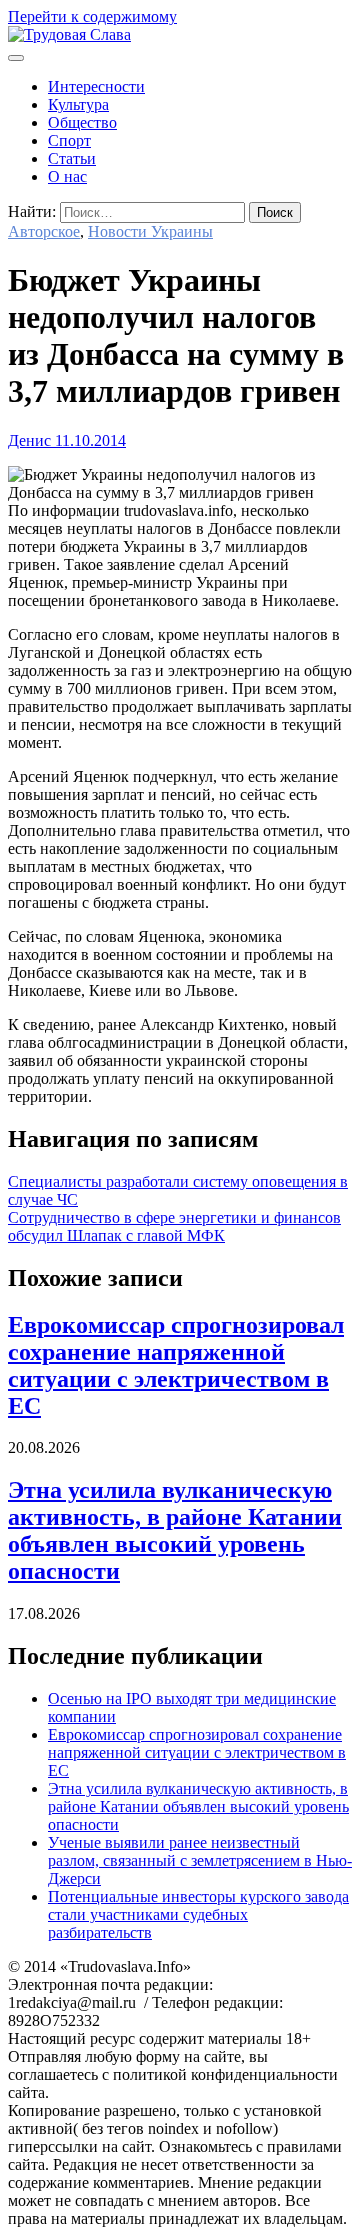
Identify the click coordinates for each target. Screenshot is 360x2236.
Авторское (44, 231)
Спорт (69, 140)
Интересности (96, 86)
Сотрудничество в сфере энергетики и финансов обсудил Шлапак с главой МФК (174, 1226)
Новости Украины (150, 231)
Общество (82, 122)
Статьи (72, 158)
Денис (29, 440)
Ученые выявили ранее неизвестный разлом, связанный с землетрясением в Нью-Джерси (200, 1860)
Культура (78, 104)
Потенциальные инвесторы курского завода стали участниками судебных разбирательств (198, 1914)
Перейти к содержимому (92, 16)
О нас (67, 176)
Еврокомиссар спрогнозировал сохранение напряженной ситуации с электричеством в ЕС (176, 1365)
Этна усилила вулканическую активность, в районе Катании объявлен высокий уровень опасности (175, 1530)
